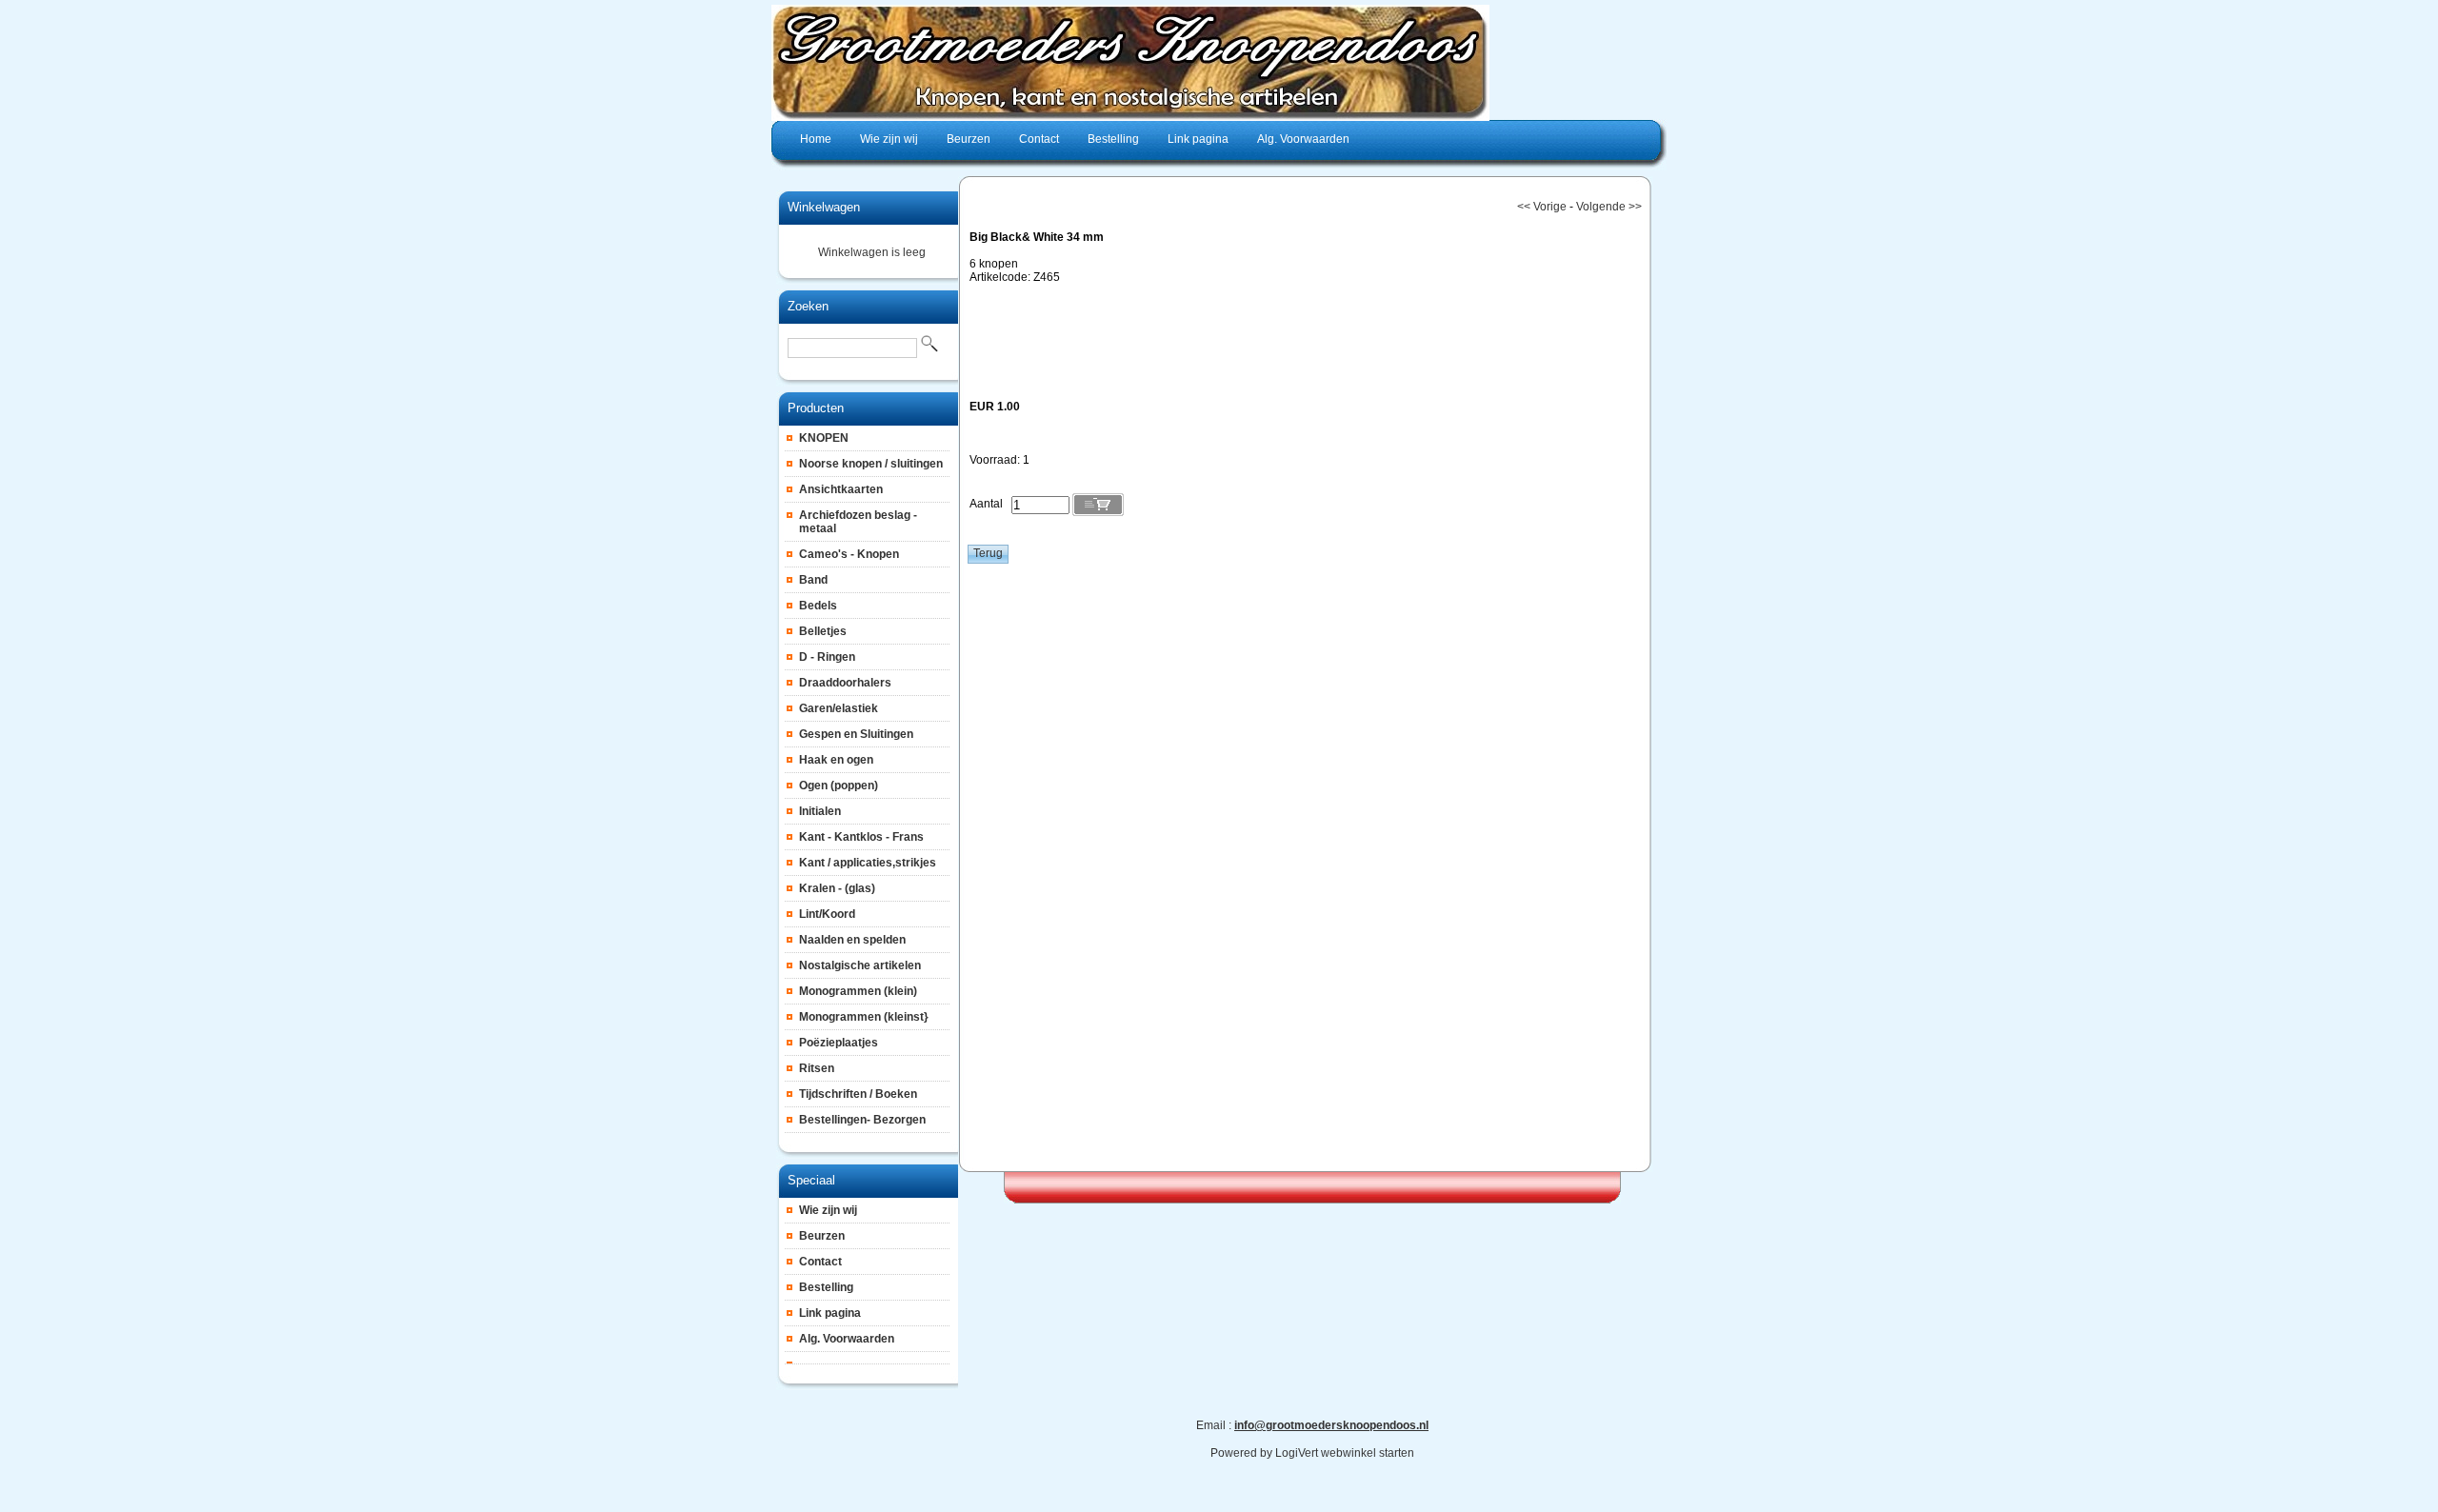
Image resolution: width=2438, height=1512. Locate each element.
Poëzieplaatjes (839, 1043)
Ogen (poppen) (839, 786)
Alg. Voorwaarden (847, 1339)
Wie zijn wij (828, 1210)
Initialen (820, 811)
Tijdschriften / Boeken (858, 1094)
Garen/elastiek (839, 708)
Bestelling (826, 1287)
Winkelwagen (824, 207)
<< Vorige (1542, 207)
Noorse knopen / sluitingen (871, 464)
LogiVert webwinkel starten (1345, 1453)
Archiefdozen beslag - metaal (858, 522)
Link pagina (830, 1313)
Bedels (818, 606)
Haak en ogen (836, 760)
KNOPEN (824, 438)
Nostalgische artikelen (860, 965)
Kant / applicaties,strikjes (868, 863)
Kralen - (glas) (837, 888)
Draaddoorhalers (845, 683)
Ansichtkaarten (841, 489)
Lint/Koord (827, 914)
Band (813, 580)
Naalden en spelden (852, 940)
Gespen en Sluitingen (856, 734)
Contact (820, 1262)
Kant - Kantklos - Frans (861, 837)
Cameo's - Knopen (849, 554)
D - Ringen (827, 657)
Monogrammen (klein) (858, 991)
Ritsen (817, 1068)
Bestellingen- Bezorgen (862, 1120)
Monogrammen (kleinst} (864, 1017)
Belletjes (823, 631)
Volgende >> (1609, 207)
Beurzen (822, 1236)
